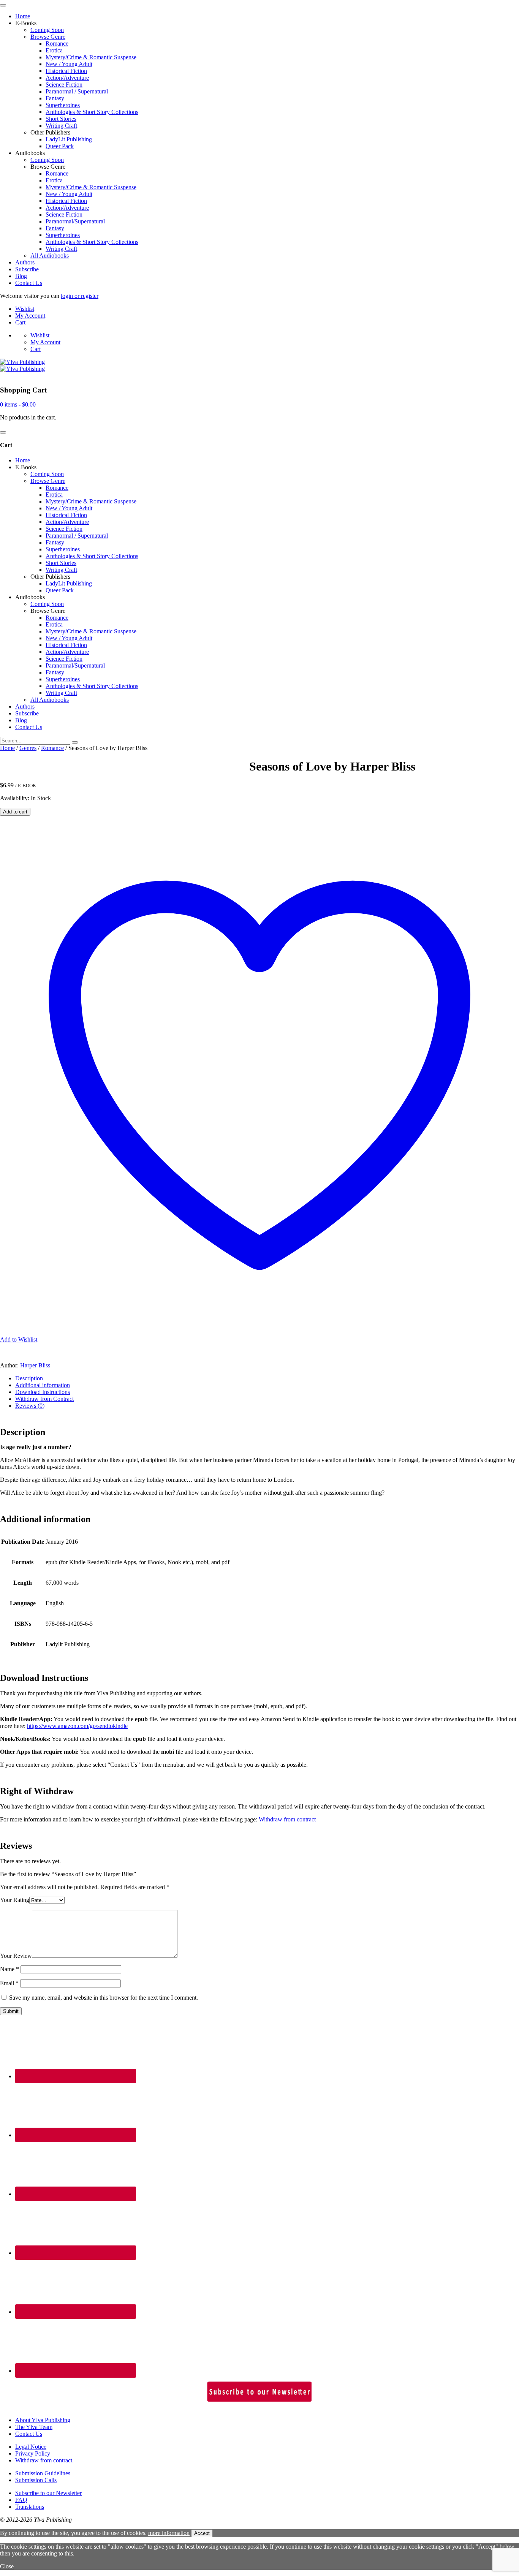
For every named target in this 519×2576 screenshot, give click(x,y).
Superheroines (63, 105)
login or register (80, 296)
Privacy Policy (33, 2453)
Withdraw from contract (287, 1819)
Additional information (43, 1385)
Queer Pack (60, 146)
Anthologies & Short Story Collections (92, 112)
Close (7, 2566)
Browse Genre (48, 37)
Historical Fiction (66, 71)
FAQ (21, 2500)
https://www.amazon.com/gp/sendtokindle (77, 1726)
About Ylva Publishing (43, 2420)
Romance (57, 44)
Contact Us (29, 283)
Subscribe (27, 269)
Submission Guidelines (43, 2473)
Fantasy (55, 98)
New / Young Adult (69, 64)
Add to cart (15, 812)
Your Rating (15, 1900)
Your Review (16, 1956)
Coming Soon (47, 30)
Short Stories (61, 119)
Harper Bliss (35, 1365)
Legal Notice (31, 2447)
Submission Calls (36, 2480)
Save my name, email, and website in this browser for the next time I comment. (104, 1998)
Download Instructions (43, 1392)
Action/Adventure (67, 78)
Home (23, 16)
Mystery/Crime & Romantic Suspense (91, 57)
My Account (30, 316)
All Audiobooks (50, 256)
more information (169, 2533)
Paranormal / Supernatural (77, 91)
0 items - (18, 404)
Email (9, 1983)
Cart (20, 322)
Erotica (54, 50)
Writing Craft (61, 126)
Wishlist (25, 309)
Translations (30, 2507)
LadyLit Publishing (69, 139)
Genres (28, 748)
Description (29, 1378)
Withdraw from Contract (44, 1399)
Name (9, 1969)
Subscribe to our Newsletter (48, 2493)
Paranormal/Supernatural (75, 221)
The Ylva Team (34, 2427)
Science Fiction (64, 85)
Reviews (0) (30, 1406)
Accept (202, 2533)
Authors (25, 262)
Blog (21, 276)
